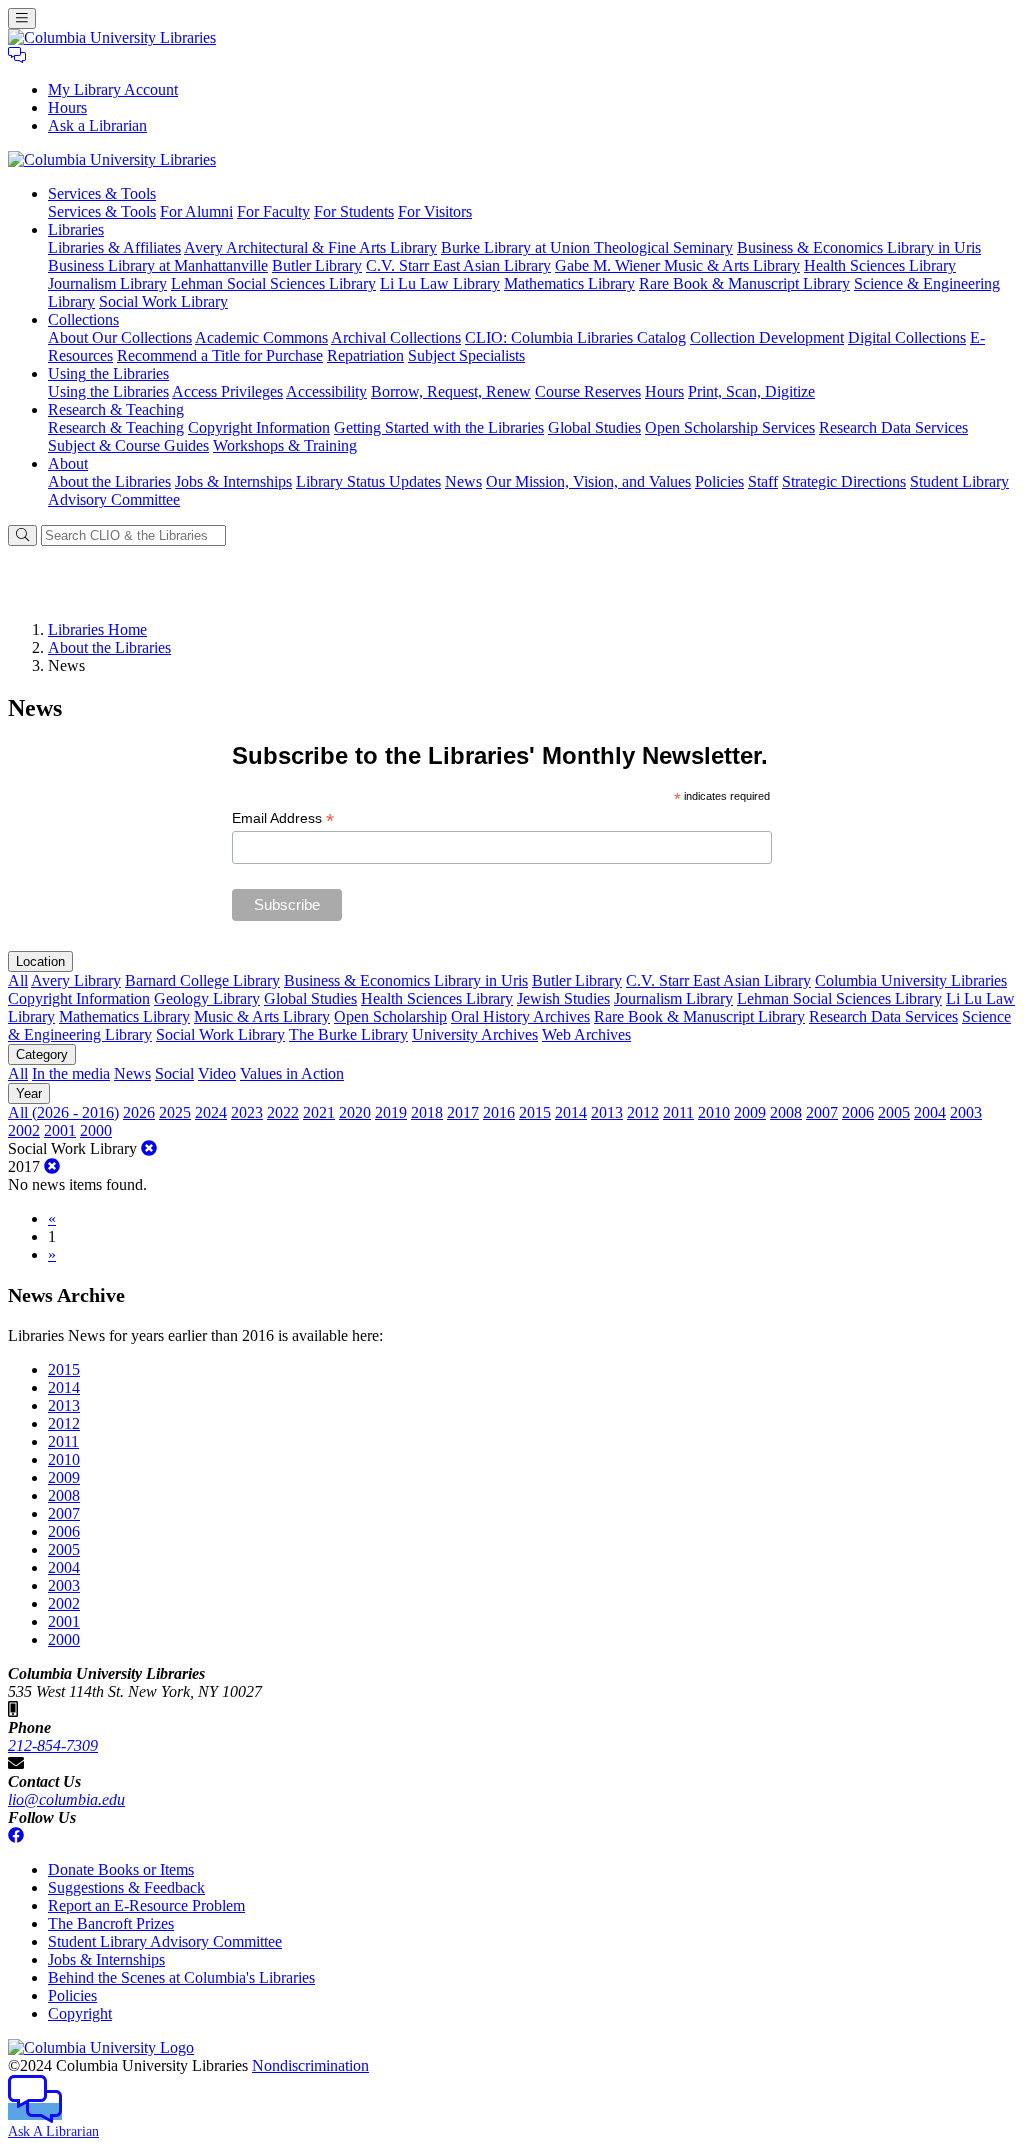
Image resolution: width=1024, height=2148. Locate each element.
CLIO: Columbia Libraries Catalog (575, 337)
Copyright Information (259, 427)
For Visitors (435, 211)
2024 (211, 1112)
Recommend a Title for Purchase (220, 355)
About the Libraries (109, 481)
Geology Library (207, 998)
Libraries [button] (76, 229)
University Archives (475, 1034)
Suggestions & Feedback (126, 1887)
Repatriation (365, 355)
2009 (750, 1112)
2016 (499, 1112)
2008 (786, 1112)
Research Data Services (893, 427)
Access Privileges (227, 391)
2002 (24, 1130)
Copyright (80, 2013)
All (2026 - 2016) (63, 1112)
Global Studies (594, 427)
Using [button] (108, 373)
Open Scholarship (390, 1016)
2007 (822, 1112)
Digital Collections (907, 337)
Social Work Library (163, 301)
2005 (894, 1112)
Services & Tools (102, 211)
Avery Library (76, 980)
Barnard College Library (202, 980)
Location (40, 961)
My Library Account (113, 89)
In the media (71, 1073)
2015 (535, 1112)
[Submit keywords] (22, 535)
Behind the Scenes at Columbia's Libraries (181, 1977)
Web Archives (586, 1034)
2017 (463, 1112)
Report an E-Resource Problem (146, 1905)
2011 (678, 1112)
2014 (571, 1112)
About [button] (68, 463)
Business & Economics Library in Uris (859, 247)
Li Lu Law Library (440, 283)
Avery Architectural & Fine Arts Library (310, 247)
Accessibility (326, 391)
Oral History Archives (520, 1016)
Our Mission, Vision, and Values (588, 481)
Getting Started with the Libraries (439, 427)
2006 (858, 1112)
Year (29, 1093)
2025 (175, 1112)
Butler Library (317, 265)
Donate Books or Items (121, 1869)
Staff (763, 481)
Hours (67, 107)
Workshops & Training (285, 445)
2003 (966, 1112)
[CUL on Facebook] (16, 1835)
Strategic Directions (844, 481)
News (463, 481)
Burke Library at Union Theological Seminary (587, 247)
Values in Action (292, 1073)
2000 (96, 1130)
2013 (607, 1112)
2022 (283, 1112)
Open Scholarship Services (730, 427)
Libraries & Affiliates (114, 247)
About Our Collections (120, 337)
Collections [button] (83, 319)
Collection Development (767, 337)
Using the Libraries (108, 391)
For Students (354, 211)
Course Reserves (588, 391)
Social (174, 1073)
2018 (427, 1112)
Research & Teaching (116, 427)
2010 (714, 1112)
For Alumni (196, 211)
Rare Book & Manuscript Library (744, 283)
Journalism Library (107, 283)
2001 (60, 1130)
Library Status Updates (368, 481)
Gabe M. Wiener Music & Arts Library (677, 265)
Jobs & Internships (233, 481)
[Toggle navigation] (22, 18)
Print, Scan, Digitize (751, 391)
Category (42, 1054)
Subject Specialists (466, 355)
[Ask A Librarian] (17, 55)
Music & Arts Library (262, 1016)
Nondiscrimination (310, 2065)
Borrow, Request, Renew (451, 391)
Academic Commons (261, 337)
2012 (643, 1112)
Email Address (283, 818)
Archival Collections (396, 337)
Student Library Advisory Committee (165, 1941)
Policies (719, 481)
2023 (247, 1112)
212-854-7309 (53, 1745)
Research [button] (116, 409)
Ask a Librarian (97, 125)
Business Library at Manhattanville (158, 265)
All (18, 980)
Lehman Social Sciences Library (273, 283)
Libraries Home (97, 629)
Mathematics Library (569, 283)
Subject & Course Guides (128, 445)
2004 (930, 1112)
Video (217, 1073)
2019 (391, 1112)
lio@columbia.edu (66, 1799)
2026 (139, 1112)
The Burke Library (348, 1034)
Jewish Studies (563, 998)
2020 (355, 1112)
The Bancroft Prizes (111, 1923)
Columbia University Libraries (911, 980)
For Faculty (273, 211)
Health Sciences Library (880, 265)
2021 (319, 1112)
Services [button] (102, 193)
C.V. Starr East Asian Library (458, 265)
